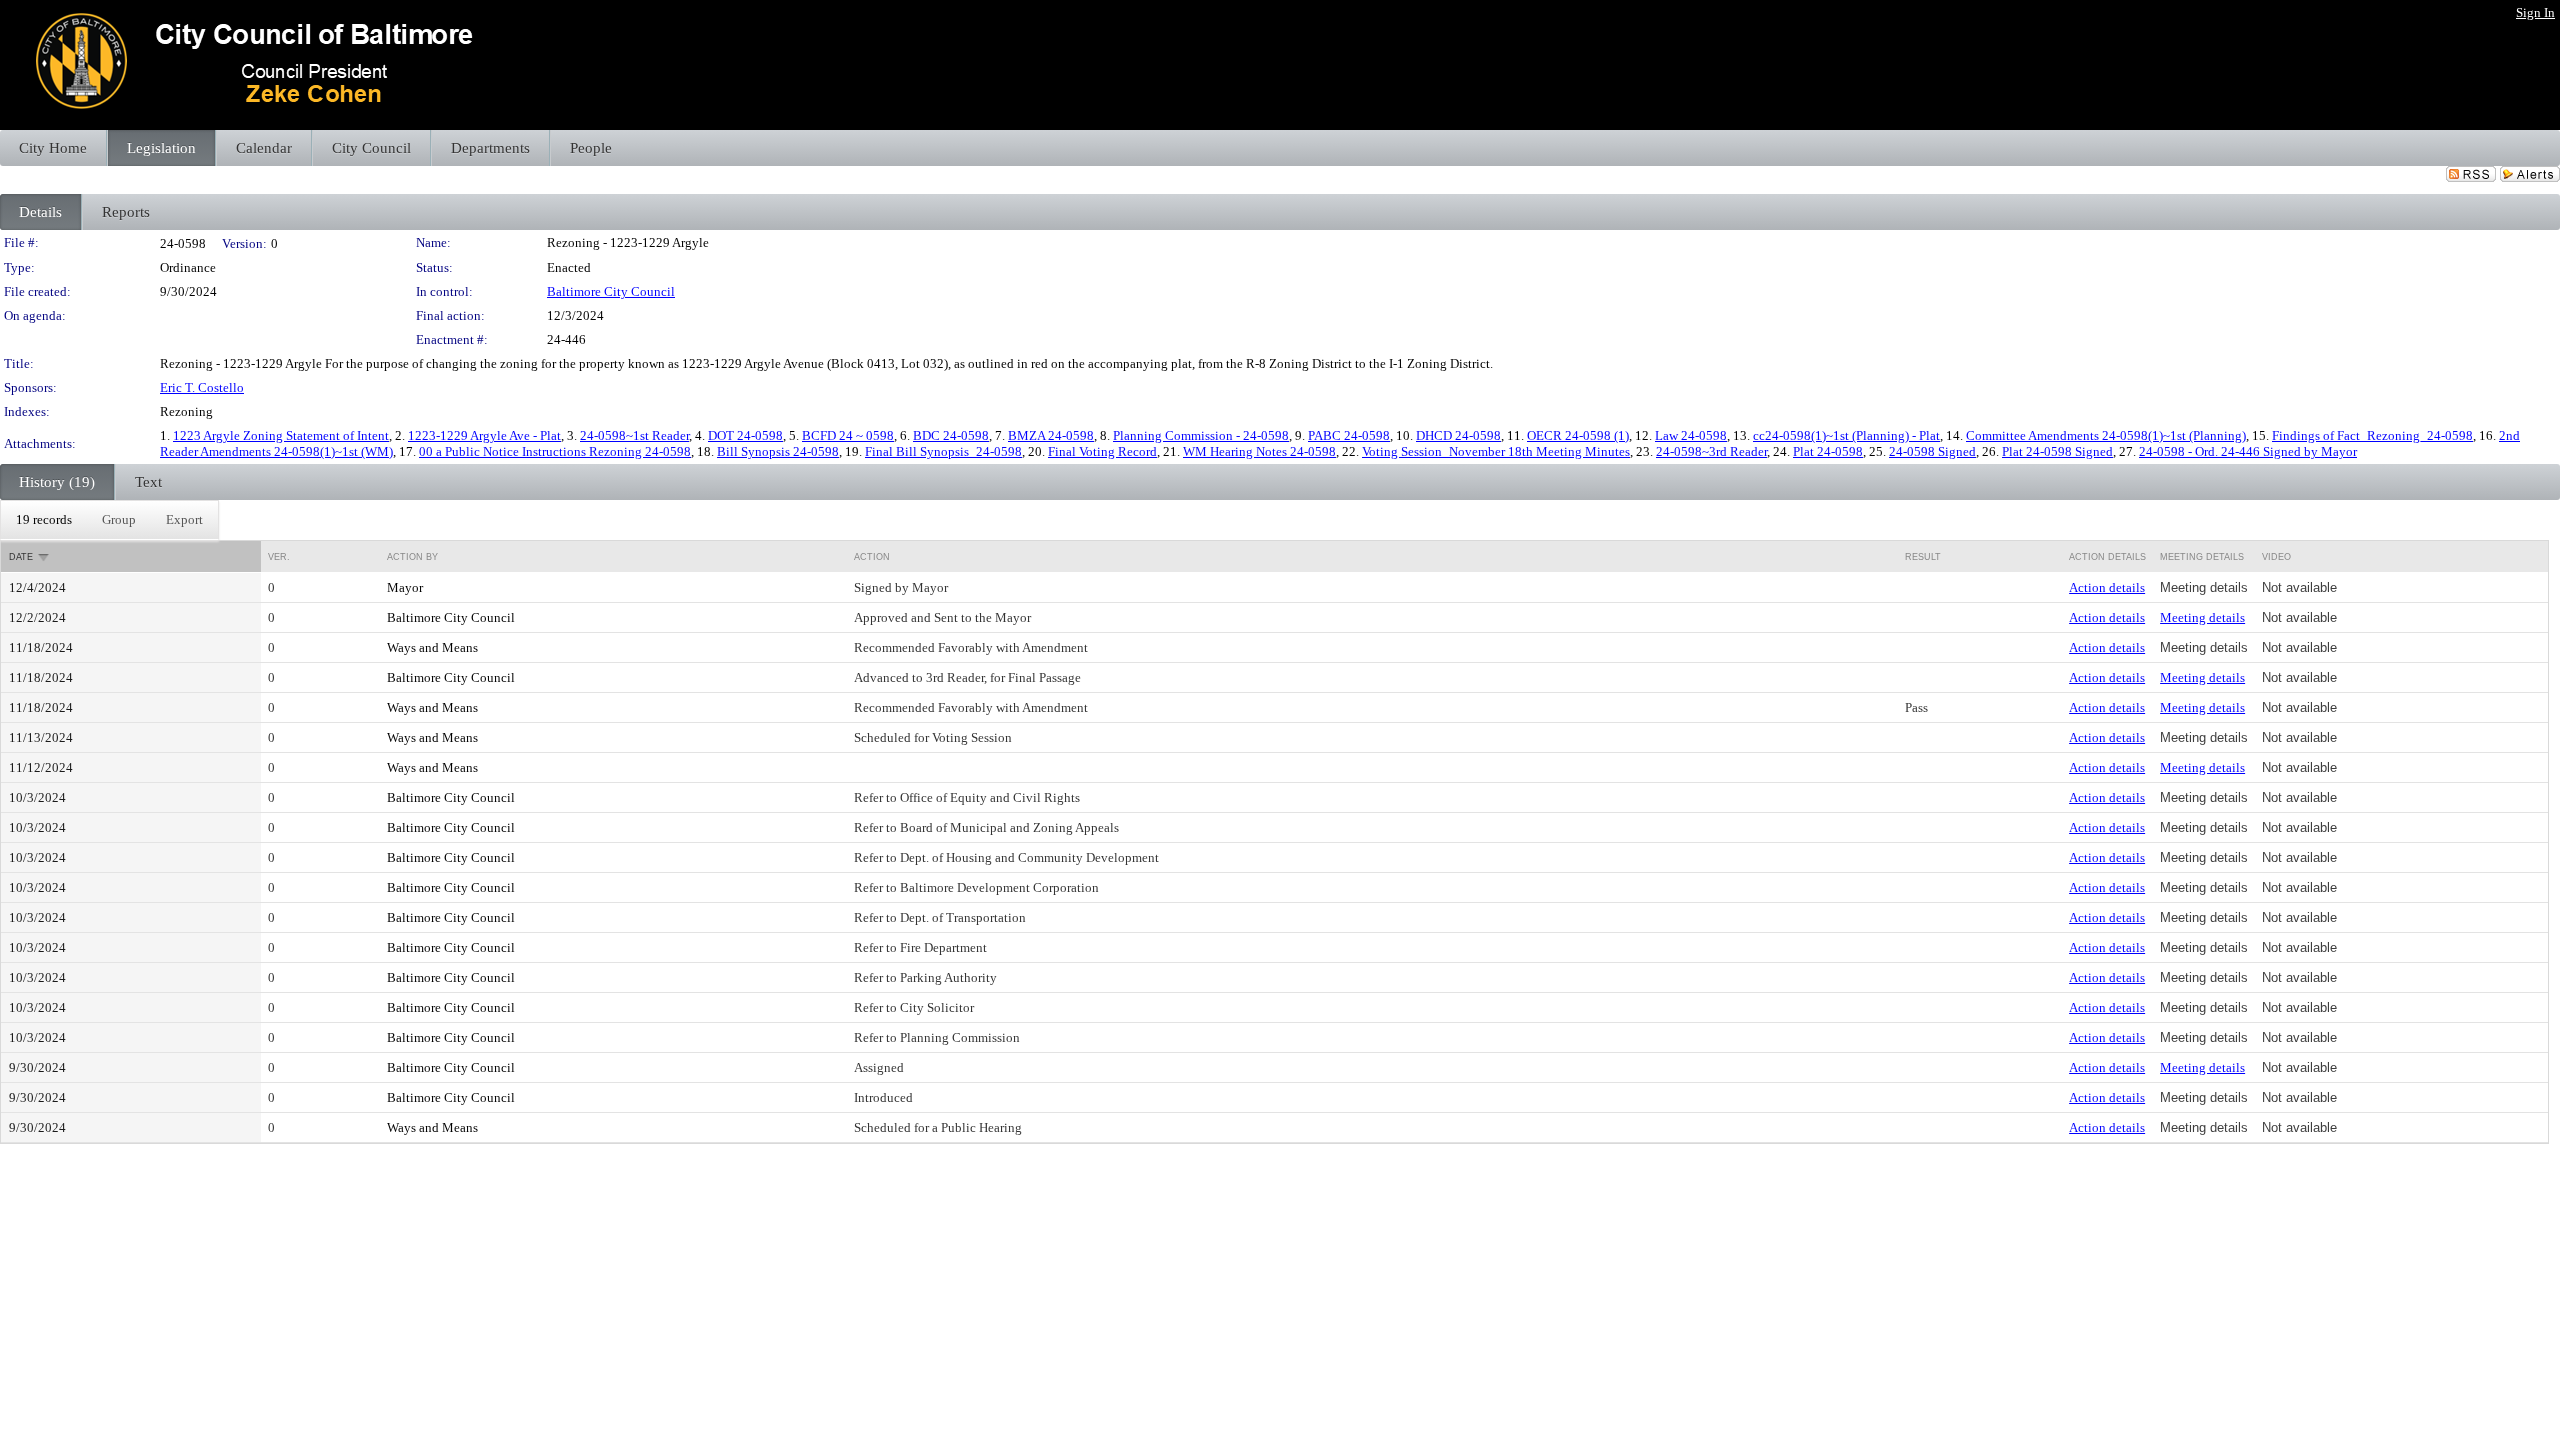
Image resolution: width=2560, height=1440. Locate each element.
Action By (412, 557)
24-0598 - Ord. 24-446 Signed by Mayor (2248, 451)
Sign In (2535, 12)
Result (1923, 557)
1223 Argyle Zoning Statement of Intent (281, 435)
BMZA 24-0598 (1051, 435)
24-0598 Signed (1932, 451)
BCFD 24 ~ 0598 (848, 435)
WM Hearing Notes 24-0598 (1259, 451)
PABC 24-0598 (1349, 435)
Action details (2107, 587)
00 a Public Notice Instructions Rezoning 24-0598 (555, 451)
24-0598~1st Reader (634, 435)
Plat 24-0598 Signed (2057, 451)
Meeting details (2202, 617)
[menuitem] (44, 520)
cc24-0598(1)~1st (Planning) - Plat (1846, 435)
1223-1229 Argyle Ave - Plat (484, 435)
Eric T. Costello (202, 387)
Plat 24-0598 (1828, 451)
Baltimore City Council (611, 291)
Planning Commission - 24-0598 (1201, 435)
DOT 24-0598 (745, 435)
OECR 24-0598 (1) (1578, 435)
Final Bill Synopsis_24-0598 (943, 451)
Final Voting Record (1102, 451)
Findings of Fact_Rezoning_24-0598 (2372, 435)
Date (21, 557)
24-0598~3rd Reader (1711, 451)
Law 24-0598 (1691, 435)
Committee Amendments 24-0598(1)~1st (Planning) (2106, 435)
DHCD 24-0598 (1458, 435)
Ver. (279, 557)
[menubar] (109, 520)
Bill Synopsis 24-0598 (778, 451)
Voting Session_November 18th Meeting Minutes (1496, 451)
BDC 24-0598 (951, 435)
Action (872, 557)
